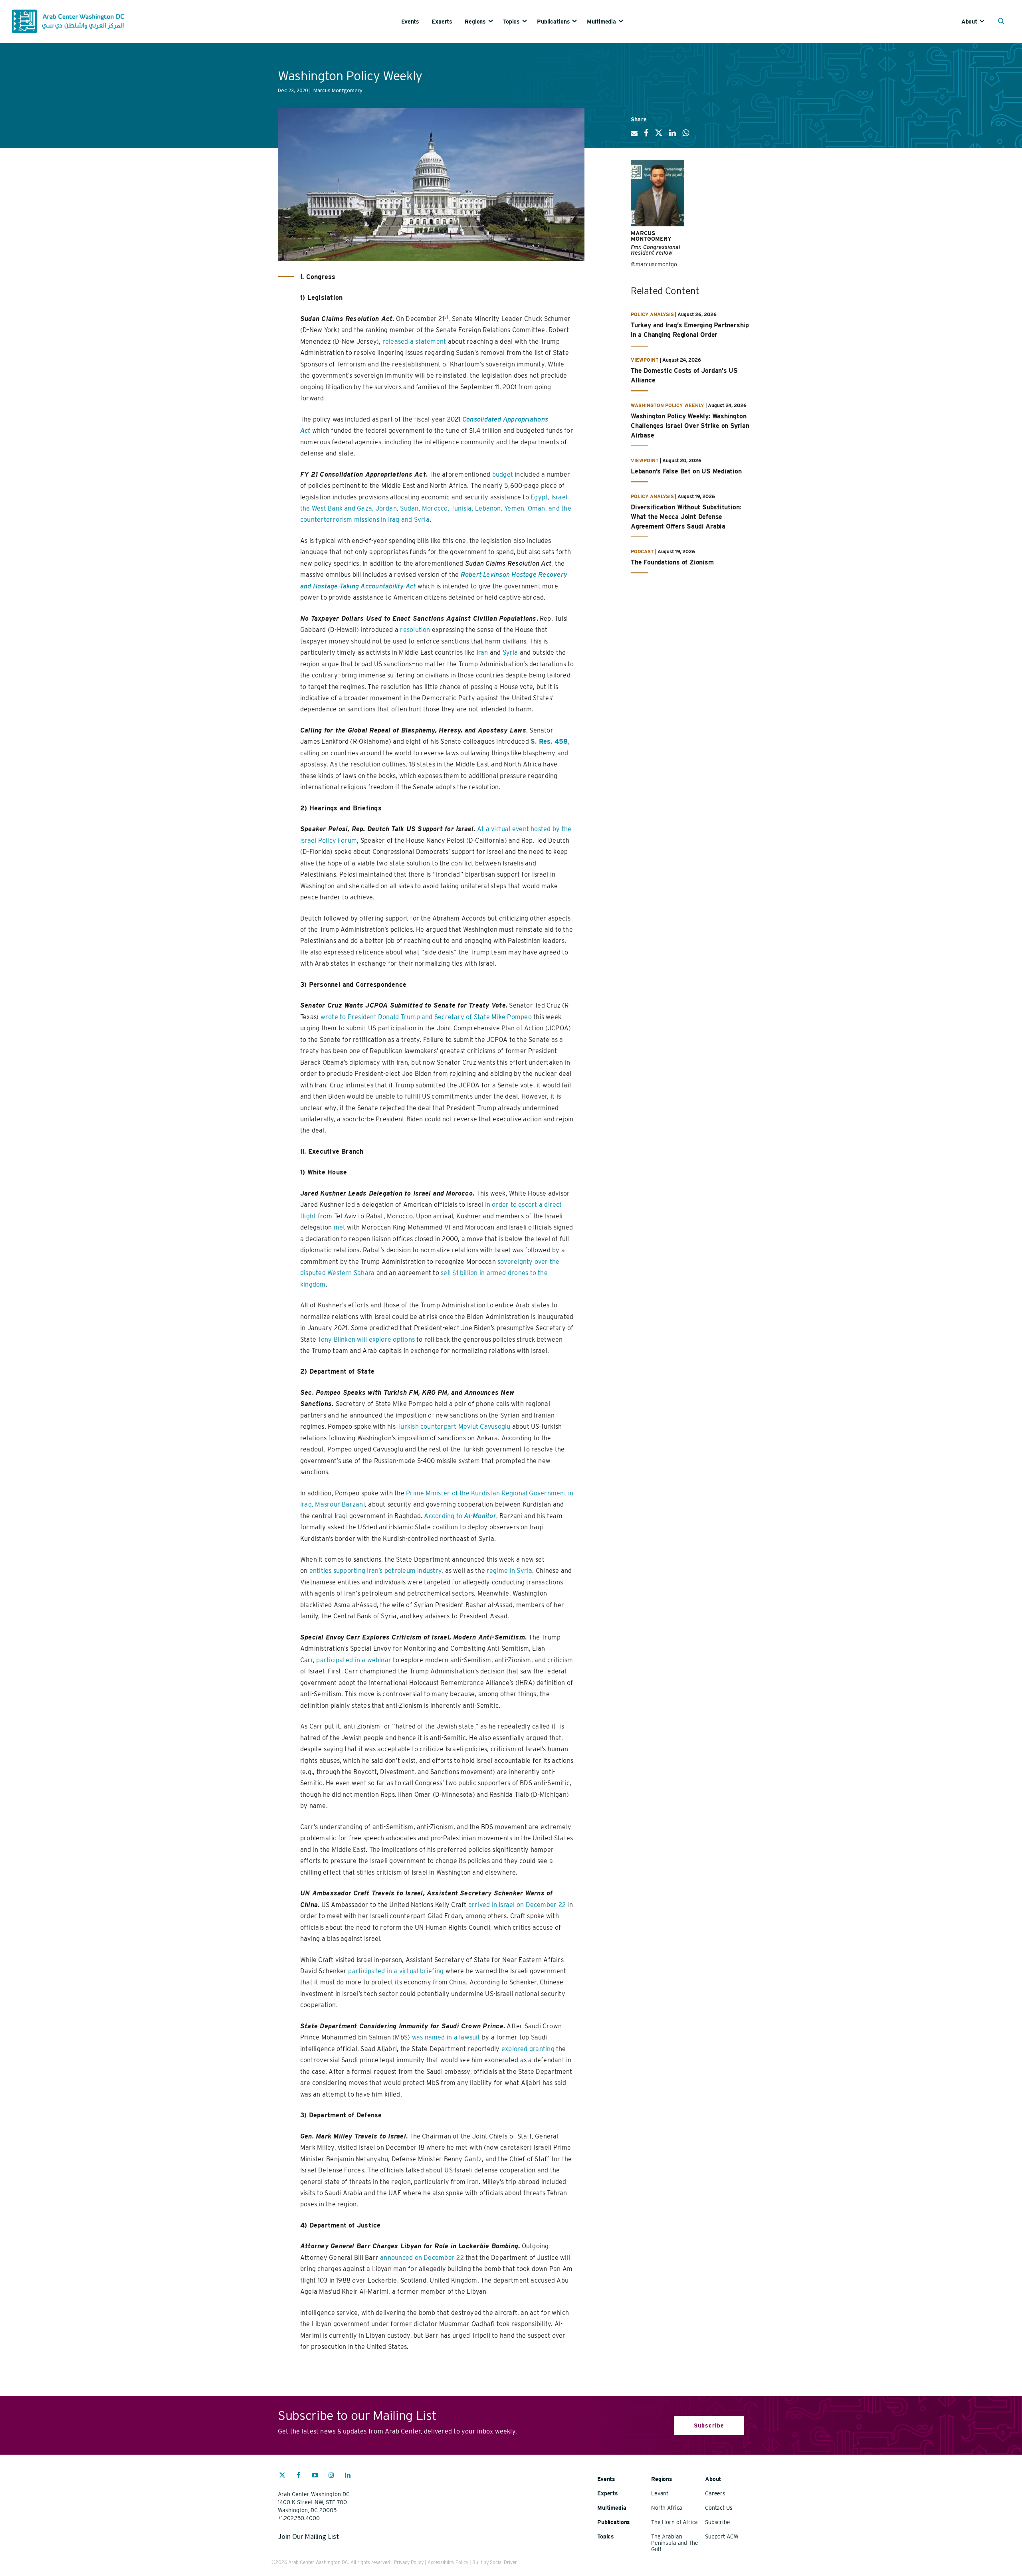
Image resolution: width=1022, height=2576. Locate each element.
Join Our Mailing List (308, 2536)
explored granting (528, 2049)
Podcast (642, 551)
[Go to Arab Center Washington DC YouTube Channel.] (315, 2476)
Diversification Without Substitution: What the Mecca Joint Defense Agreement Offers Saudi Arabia (686, 517)
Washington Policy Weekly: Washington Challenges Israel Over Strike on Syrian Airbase (690, 426)
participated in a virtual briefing (396, 1971)
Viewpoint (645, 360)
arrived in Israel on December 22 (517, 1905)
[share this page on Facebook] (646, 136)
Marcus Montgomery (651, 236)
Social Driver (503, 2562)
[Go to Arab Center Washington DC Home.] (68, 21)
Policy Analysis (652, 314)
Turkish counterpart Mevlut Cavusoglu (454, 1427)
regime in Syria (509, 1571)
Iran (482, 652)
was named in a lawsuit (446, 2037)
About (969, 22)
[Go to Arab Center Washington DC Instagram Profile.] (331, 2476)
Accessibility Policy (448, 2562)
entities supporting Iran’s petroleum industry (375, 1571)
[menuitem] (416, 21)
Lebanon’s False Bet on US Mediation (686, 471)
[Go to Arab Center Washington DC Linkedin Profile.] (348, 2476)
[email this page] (634, 137)
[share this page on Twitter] (659, 136)
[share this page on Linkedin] (672, 136)
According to (460, 1516)
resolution (415, 630)
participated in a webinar (354, 1660)
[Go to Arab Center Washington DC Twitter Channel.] (282, 2476)
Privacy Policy (409, 2562)
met (340, 1227)
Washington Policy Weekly (667, 405)
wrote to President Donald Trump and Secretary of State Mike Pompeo (426, 1017)
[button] (1003, 22)
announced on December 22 (422, 2258)
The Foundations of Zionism (672, 562)
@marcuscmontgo (654, 264)
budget (503, 474)
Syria (510, 652)
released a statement (414, 342)
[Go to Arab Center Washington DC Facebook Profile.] (299, 2476)
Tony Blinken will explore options (366, 1339)
